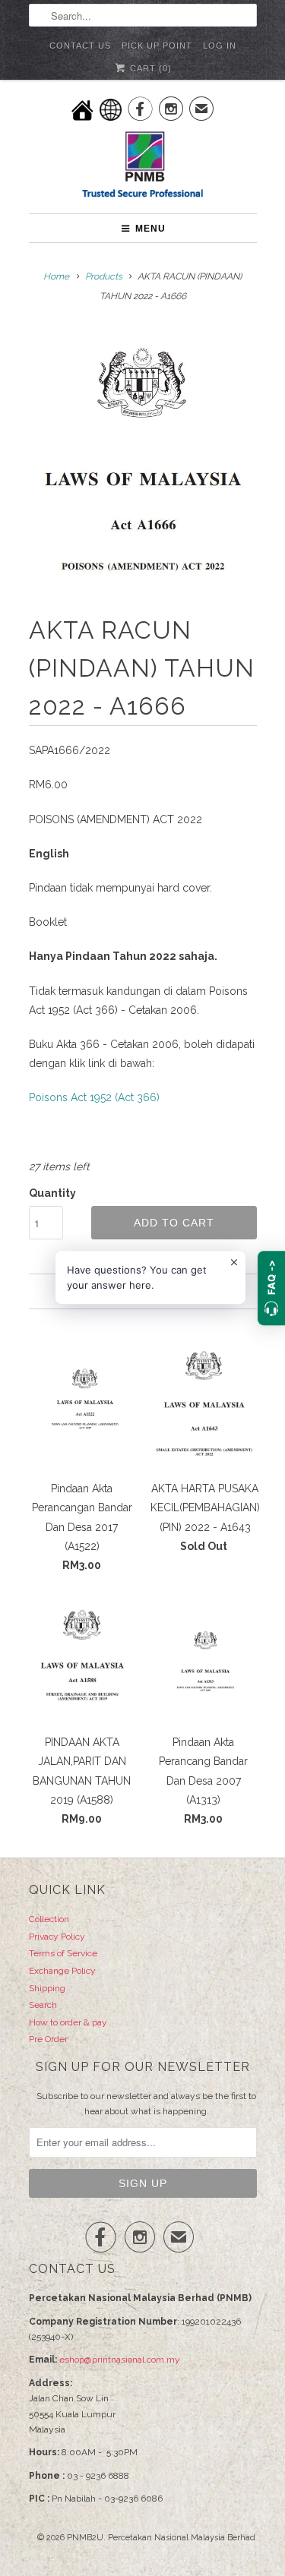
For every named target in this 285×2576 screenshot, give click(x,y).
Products (104, 276)
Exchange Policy (62, 1971)
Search (43, 2005)
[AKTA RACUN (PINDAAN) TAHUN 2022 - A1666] (143, 464)
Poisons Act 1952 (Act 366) (94, 1097)
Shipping (47, 1988)
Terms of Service (63, 1953)
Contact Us (80, 46)
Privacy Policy (57, 1937)
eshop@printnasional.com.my (120, 2360)
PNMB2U (85, 2538)
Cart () (149, 68)
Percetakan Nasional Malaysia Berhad (182, 2538)
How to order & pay (68, 2022)
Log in (220, 46)
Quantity (52, 1193)
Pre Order (48, 2039)
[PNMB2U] (143, 167)
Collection (49, 1919)
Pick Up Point (157, 46)
